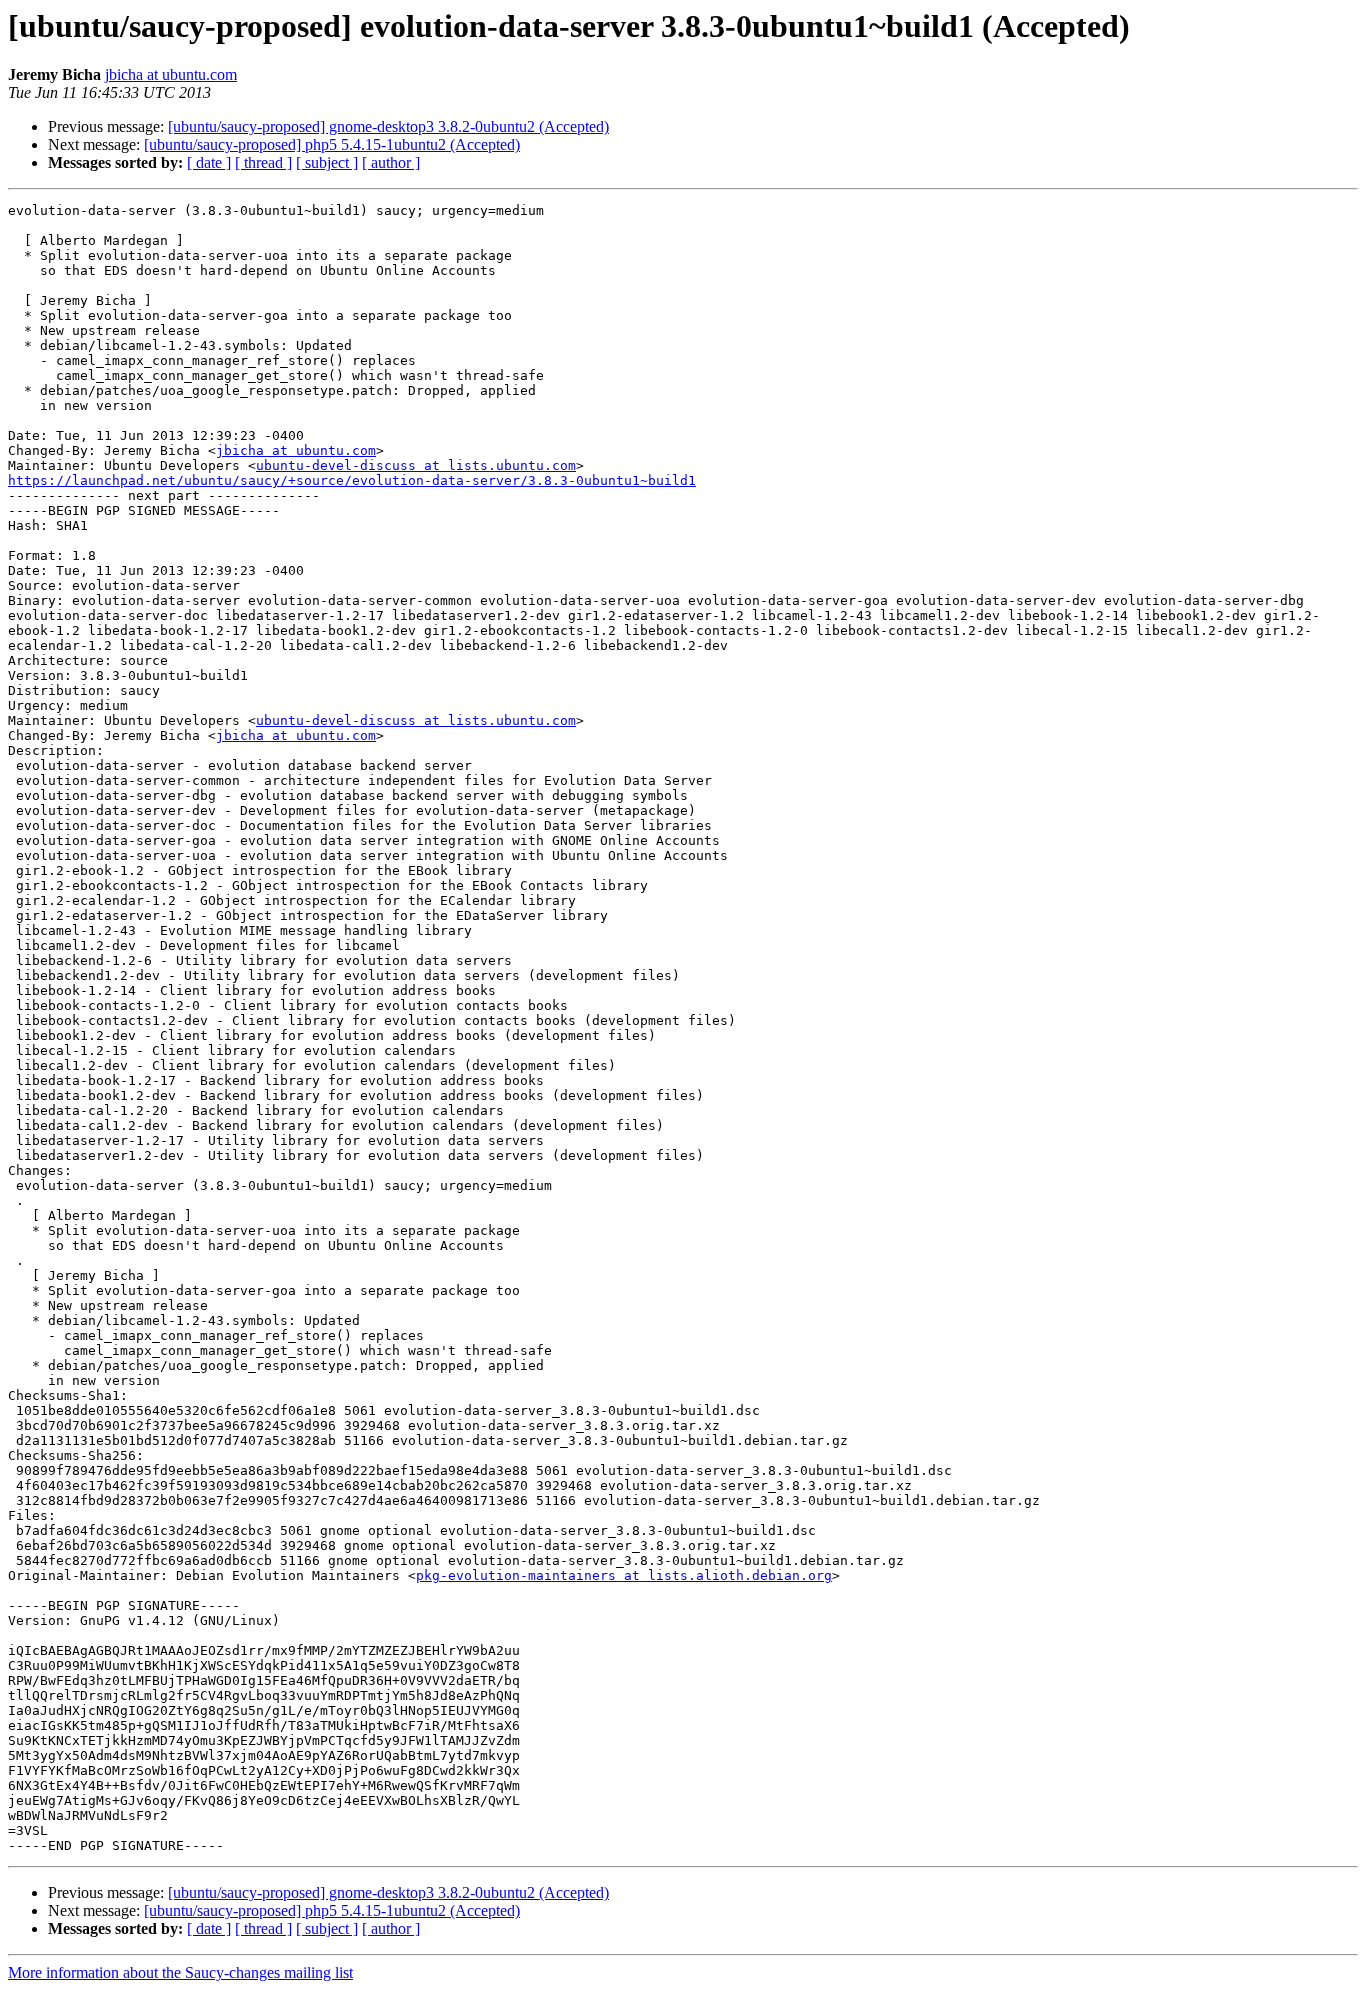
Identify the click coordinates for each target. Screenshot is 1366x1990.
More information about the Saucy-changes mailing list (180, 1972)
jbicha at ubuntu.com (171, 74)
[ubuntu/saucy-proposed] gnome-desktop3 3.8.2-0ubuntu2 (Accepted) (388, 126)
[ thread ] (263, 162)
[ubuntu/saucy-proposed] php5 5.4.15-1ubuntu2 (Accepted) (332, 144)
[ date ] (209, 162)
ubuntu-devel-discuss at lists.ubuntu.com (416, 465)
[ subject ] (327, 162)
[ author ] (391, 162)
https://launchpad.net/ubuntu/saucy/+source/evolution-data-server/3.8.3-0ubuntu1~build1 (352, 480)
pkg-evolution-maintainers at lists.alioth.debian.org (624, 1575)
